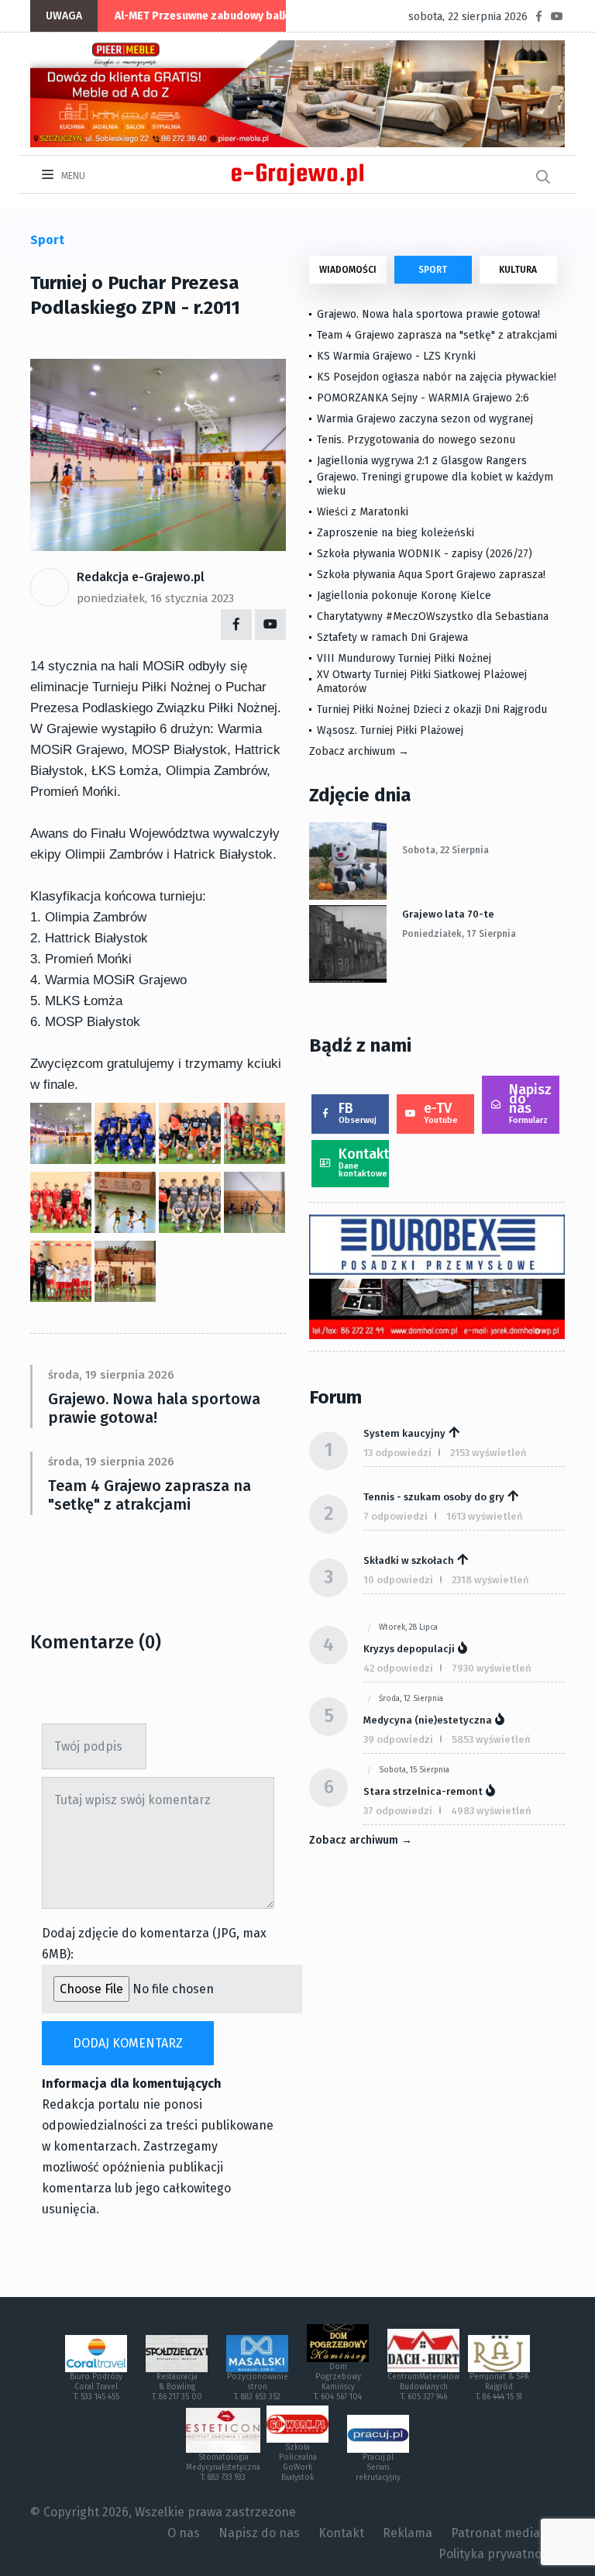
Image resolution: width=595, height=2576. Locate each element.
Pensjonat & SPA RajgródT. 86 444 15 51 (499, 2387)
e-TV (441, 1112)
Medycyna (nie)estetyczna (428, 1720)
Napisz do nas (530, 1103)
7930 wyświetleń (492, 1668)
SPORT (433, 270)
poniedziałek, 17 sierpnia (459, 934)
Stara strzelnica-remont (423, 1791)
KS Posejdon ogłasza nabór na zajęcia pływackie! (440, 377)
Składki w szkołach (409, 1560)
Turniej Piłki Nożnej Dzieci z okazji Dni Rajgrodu (432, 709)
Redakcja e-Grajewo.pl (141, 577)
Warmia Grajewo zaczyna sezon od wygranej (425, 419)
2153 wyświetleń (488, 1453)
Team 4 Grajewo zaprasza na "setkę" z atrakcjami (150, 1495)
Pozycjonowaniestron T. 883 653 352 (258, 2387)
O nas (184, 2533)
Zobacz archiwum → (359, 751)
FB (358, 1112)
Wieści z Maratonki (363, 512)
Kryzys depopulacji (409, 1649)
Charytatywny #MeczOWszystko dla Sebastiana (433, 616)
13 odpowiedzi (397, 1453)
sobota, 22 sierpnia (445, 850)
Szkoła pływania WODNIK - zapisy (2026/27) (425, 554)
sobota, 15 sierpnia (414, 1770)
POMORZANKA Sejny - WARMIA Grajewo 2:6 (423, 398)
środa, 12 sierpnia (411, 1699)
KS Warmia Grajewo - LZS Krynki (396, 356)
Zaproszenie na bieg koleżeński (396, 533)
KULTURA (518, 270)
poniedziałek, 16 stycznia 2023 (155, 598)
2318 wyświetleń (490, 1580)
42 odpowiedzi (398, 1668)
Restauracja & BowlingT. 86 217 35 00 (177, 2387)
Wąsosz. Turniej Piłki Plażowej (390, 730)
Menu (72, 176)
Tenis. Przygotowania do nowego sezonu (416, 440)
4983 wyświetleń (491, 1811)
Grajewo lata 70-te (448, 914)
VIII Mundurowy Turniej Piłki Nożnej (404, 658)
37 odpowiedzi (398, 1811)
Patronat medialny (504, 2533)
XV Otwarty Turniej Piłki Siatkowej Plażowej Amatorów (422, 682)
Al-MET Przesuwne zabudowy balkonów (215, 16)
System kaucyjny (404, 1433)
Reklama (408, 2533)
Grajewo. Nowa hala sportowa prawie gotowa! (154, 1408)
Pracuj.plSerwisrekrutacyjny (378, 2468)
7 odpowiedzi (396, 1516)
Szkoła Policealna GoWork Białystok (298, 2462)
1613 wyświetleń (485, 1516)
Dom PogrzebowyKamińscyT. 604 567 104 (338, 2382)
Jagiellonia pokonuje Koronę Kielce (404, 596)
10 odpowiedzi (398, 1580)
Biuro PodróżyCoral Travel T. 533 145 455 (96, 2387)
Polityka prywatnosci (498, 2554)
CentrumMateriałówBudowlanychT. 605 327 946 (423, 2387)
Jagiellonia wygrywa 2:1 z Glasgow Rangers (422, 461)
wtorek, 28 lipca (408, 1627)
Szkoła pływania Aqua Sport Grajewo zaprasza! (431, 575)
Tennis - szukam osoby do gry (434, 1497)
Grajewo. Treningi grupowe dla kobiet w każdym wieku (435, 484)
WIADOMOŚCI (348, 270)
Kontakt (364, 1162)
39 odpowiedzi (398, 1739)
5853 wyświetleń (491, 1739)
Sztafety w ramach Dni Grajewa (392, 637)
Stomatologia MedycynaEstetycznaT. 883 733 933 (223, 2468)
